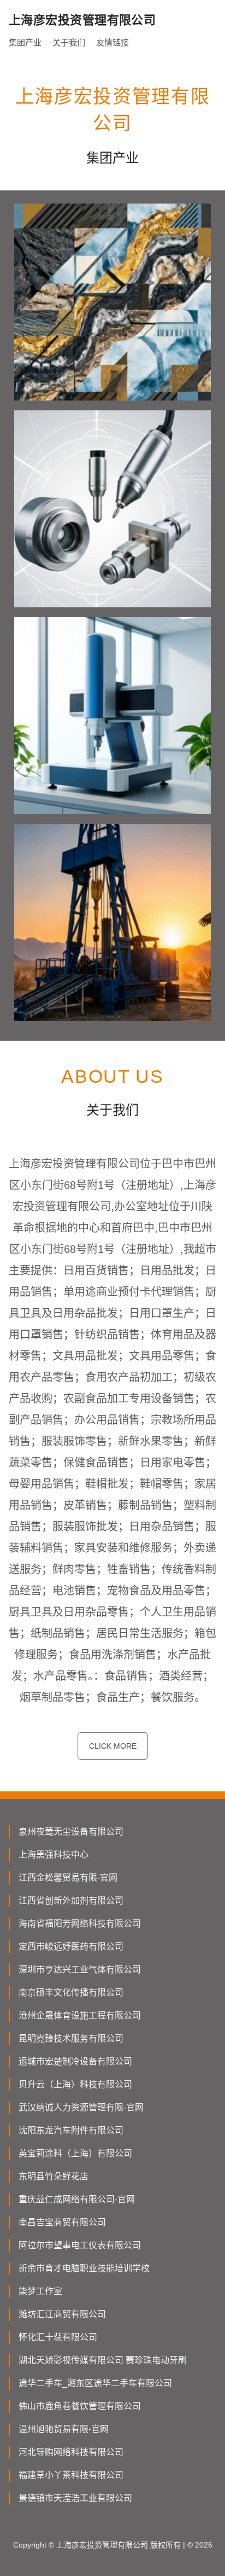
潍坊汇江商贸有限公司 (62, 2314)
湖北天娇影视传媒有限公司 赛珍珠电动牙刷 (103, 2360)
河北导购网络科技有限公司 (71, 2452)
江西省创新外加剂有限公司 (71, 1901)
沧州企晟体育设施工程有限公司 (80, 2015)
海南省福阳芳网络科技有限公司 (80, 1924)
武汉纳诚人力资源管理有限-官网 (81, 2107)
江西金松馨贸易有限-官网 (68, 1878)
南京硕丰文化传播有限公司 (71, 1992)
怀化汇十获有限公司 (58, 2337)
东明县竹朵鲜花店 (54, 2176)
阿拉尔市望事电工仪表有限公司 (80, 2245)
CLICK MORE (113, 1746)
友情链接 (112, 42)
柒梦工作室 (40, 2291)
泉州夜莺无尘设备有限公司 (71, 1832)
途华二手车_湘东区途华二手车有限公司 (95, 2383)
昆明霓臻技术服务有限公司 (71, 2038)
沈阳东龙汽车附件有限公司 (71, 2130)
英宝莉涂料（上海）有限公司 (75, 2153)
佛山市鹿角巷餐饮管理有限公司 (80, 2406)
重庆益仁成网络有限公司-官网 (77, 2199)
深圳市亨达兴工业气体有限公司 (80, 1969)
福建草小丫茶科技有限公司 (71, 2475)
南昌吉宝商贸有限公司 (62, 2222)
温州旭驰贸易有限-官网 (64, 2429)
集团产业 (25, 42)
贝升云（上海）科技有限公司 (75, 2084)
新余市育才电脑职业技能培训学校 (84, 2268)
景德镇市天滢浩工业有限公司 (75, 2498)
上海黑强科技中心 (54, 1855)
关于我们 (69, 42)
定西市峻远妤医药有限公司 (71, 1946)
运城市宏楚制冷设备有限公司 (75, 2061)
